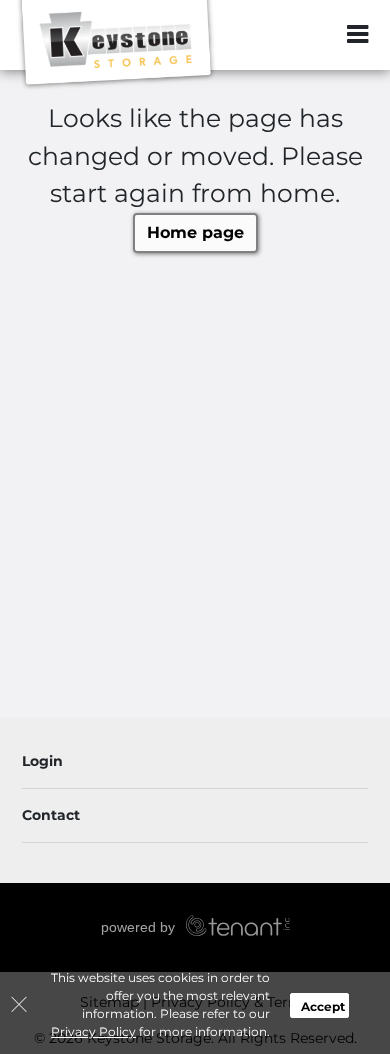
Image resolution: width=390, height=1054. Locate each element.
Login (42, 761)
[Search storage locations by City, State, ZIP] (315, 35)
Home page (195, 232)
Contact (51, 815)
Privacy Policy (93, 1031)
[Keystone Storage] (116, 45)
